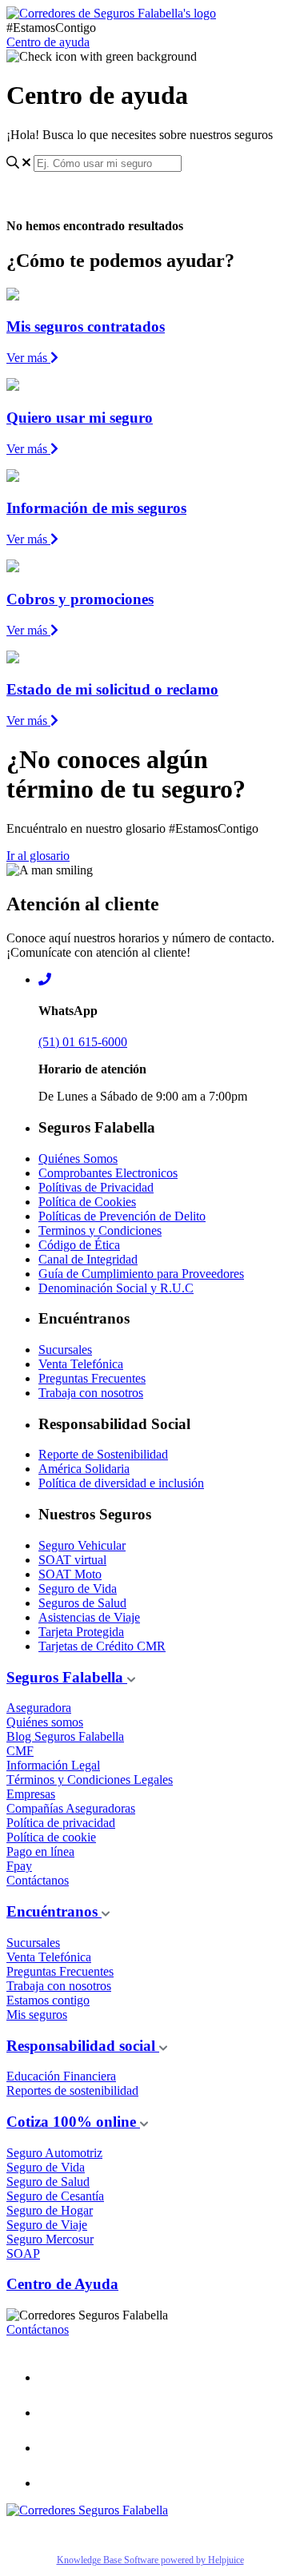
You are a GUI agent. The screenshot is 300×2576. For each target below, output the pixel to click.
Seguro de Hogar (50, 2210)
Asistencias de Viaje (89, 1617)
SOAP (23, 2254)
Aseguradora (39, 1708)
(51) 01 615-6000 (83, 1042)
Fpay (19, 1866)
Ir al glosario (38, 856)
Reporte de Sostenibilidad (103, 1454)
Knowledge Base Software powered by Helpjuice (150, 2560)
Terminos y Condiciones (100, 1230)
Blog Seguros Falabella (65, 1736)
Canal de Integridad (88, 1259)
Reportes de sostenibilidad (72, 2090)
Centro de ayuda (48, 42)
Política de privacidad (61, 1823)
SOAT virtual (72, 1560)
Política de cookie (51, 1837)
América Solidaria (84, 1469)
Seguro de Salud (48, 2182)
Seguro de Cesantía (55, 2196)
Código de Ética (79, 1245)
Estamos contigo (48, 2000)
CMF (20, 1751)
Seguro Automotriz (54, 2153)
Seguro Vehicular (82, 1545)
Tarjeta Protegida (81, 1632)
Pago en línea (40, 1851)
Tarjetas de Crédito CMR (102, 1646)
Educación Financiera (61, 2076)
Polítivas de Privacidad (96, 1187)
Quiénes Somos (78, 1159)
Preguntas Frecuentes (92, 1378)
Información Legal (53, 1765)
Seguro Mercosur (50, 2239)
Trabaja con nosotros (91, 1393)
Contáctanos (38, 1880)
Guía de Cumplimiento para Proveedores (141, 1274)
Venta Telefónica (81, 1364)
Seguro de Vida (78, 1589)
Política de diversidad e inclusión (121, 1483)
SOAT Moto (70, 1574)
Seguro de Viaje (47, 2225)
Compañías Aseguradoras (71, 1808)
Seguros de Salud (82, 1603)
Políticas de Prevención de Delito (122, 1216)
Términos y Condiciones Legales (90, 1780)
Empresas (31, 1794)
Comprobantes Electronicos (108, 1173)
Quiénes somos (45, 1722)
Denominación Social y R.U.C (116, 1288)
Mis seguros (37, 2015)
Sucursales (65, 1350)
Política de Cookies (87, 1202)
